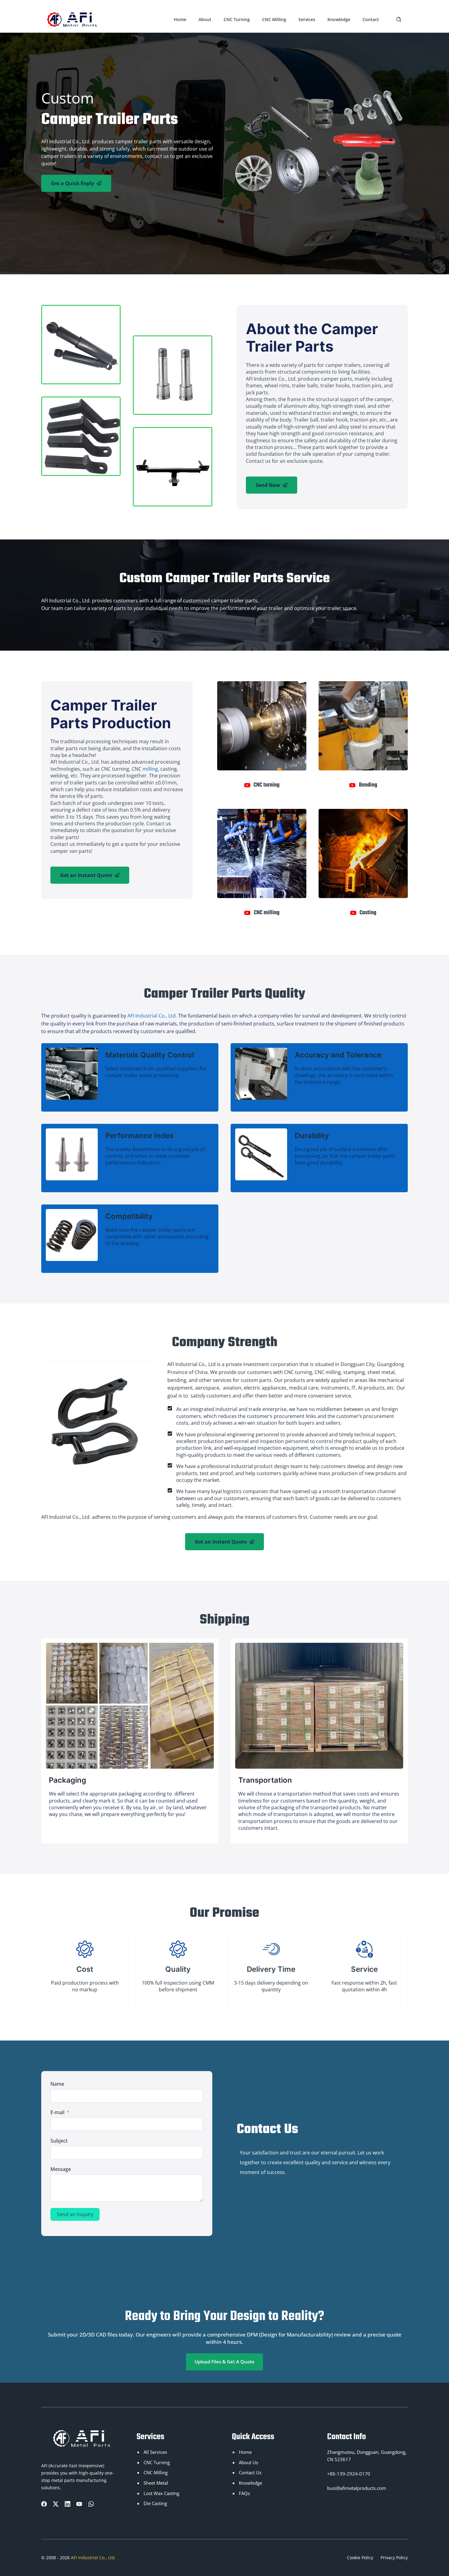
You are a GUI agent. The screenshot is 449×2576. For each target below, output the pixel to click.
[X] (56, 2504)
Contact (371, 19)
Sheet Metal (156, 2483)
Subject (59, 2141)
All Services (155, 2452)
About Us (248, 2463)
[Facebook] (44, 2504)
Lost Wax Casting (161, 2493)
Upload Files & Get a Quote (224, 2362)
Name (57, 2084)
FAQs (244, 2493)
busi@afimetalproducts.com (357, 2488)
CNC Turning (237, 19)
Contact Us (250, 2473)
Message (61, 2169)
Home (180, 19)
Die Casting (155, 2503)
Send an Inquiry (75, 2214)
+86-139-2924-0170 (349, 2474)
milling (150, 769)
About (205, 19)
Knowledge (339, 19)
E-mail (57, 2112)
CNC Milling (274, 19)
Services (307, 19)
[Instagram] (79, 2504)
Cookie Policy (360, 2558)
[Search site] (399, 19)
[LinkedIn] (68, 2504)
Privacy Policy (394, 2558)
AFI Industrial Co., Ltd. (153, 1016)
